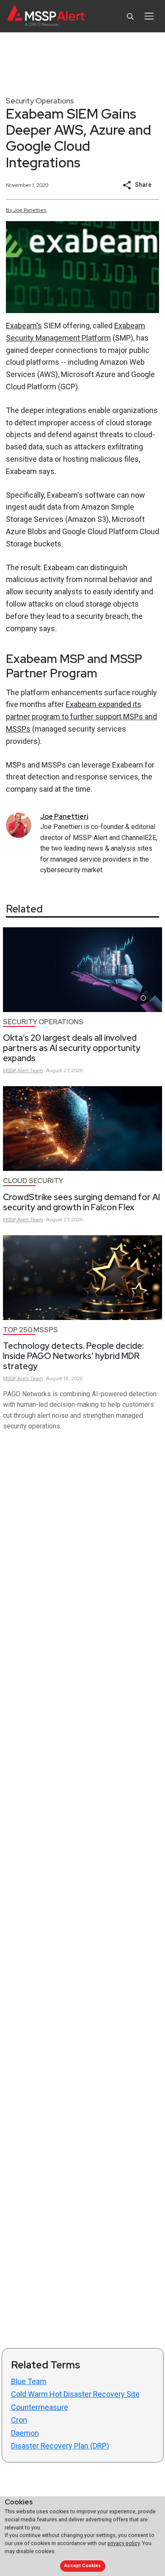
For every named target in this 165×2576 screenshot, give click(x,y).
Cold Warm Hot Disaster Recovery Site (75, 2394)
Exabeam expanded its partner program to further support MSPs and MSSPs (81, 717)
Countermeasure (40, 2407)
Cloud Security (33, 1181)
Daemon (25, 2433)
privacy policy (124, 2543)
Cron (19, 2420)
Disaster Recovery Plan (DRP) (60, 2446)
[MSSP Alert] (46, 16)
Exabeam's (24, 326)
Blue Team (29, 2381)
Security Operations (40, 101)
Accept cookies (82, 2566)
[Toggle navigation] (149, 16)
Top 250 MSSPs (30, 1330)
